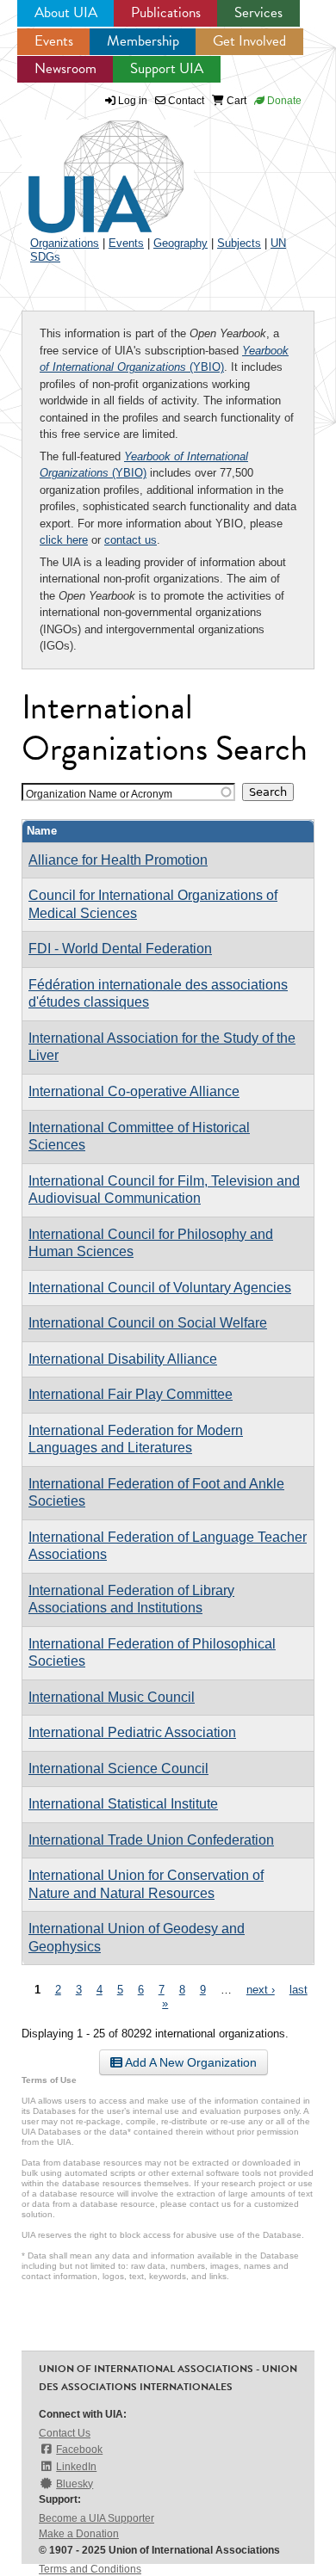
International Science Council (118, 1769)
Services (258, 12)
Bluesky (75, 2484)
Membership (143, 41)
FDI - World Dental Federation (120, 949)
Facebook (79, 2450)
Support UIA (167, 68)
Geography (180, 243)
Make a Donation (79, 2534)
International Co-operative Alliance (134, 1091)
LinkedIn (76, 2467)
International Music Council (112, 1697)
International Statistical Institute (123, 1804)
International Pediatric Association (132, 1732)
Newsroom (65, 68)
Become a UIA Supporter (96, 2518)
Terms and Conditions (90, 2569)
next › (261, 1990)
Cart (235, 101)
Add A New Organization (190, 2062)
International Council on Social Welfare (148, 1323)
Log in (133, 101)
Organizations (65, 243)
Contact (185, 101)
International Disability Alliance (123, 1359)
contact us (131, 540)
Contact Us (65, 2433)
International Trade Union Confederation (151, 1840)
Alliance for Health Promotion (118, 860)
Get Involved (249, 41)
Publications (166, 12)
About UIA (66, 12)
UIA (86, 167)
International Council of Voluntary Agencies (160, 1288)
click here (64, 540)
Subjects (239, 243)
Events (54, 41)
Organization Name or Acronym (99, 794)
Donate (283, 101)
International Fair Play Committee (131, 1394)
